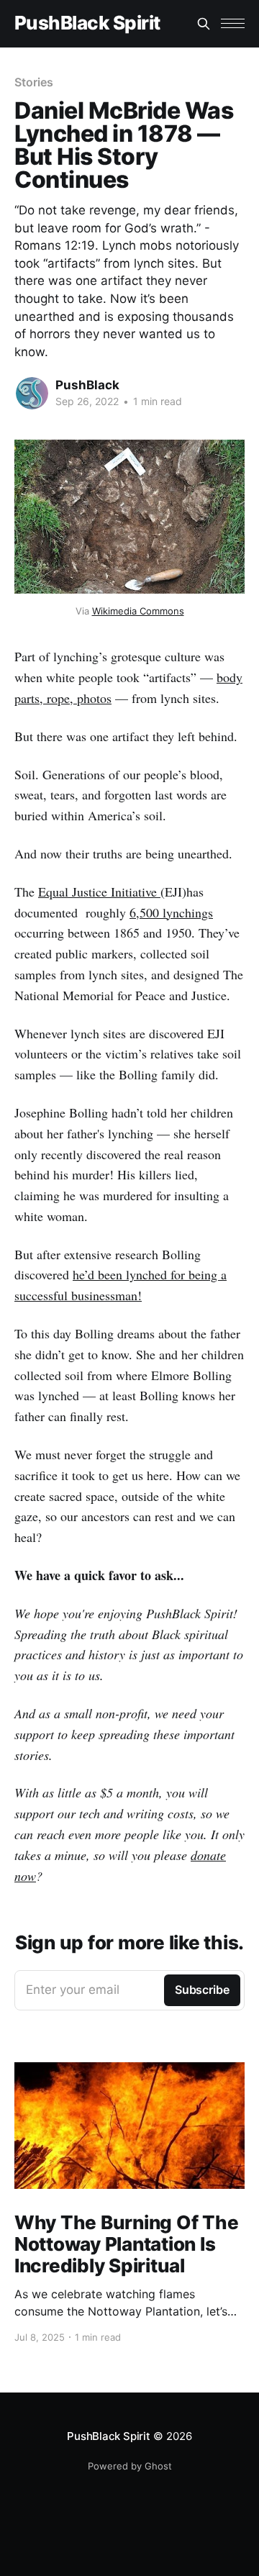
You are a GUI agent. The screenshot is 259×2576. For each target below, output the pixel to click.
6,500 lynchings (171, 912)
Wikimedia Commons (138, 611)
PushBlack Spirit (87, 23)
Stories (33, 82)
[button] (233, 23)
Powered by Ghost (130, 2466)
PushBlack (87, 385)
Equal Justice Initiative (99, 892)
